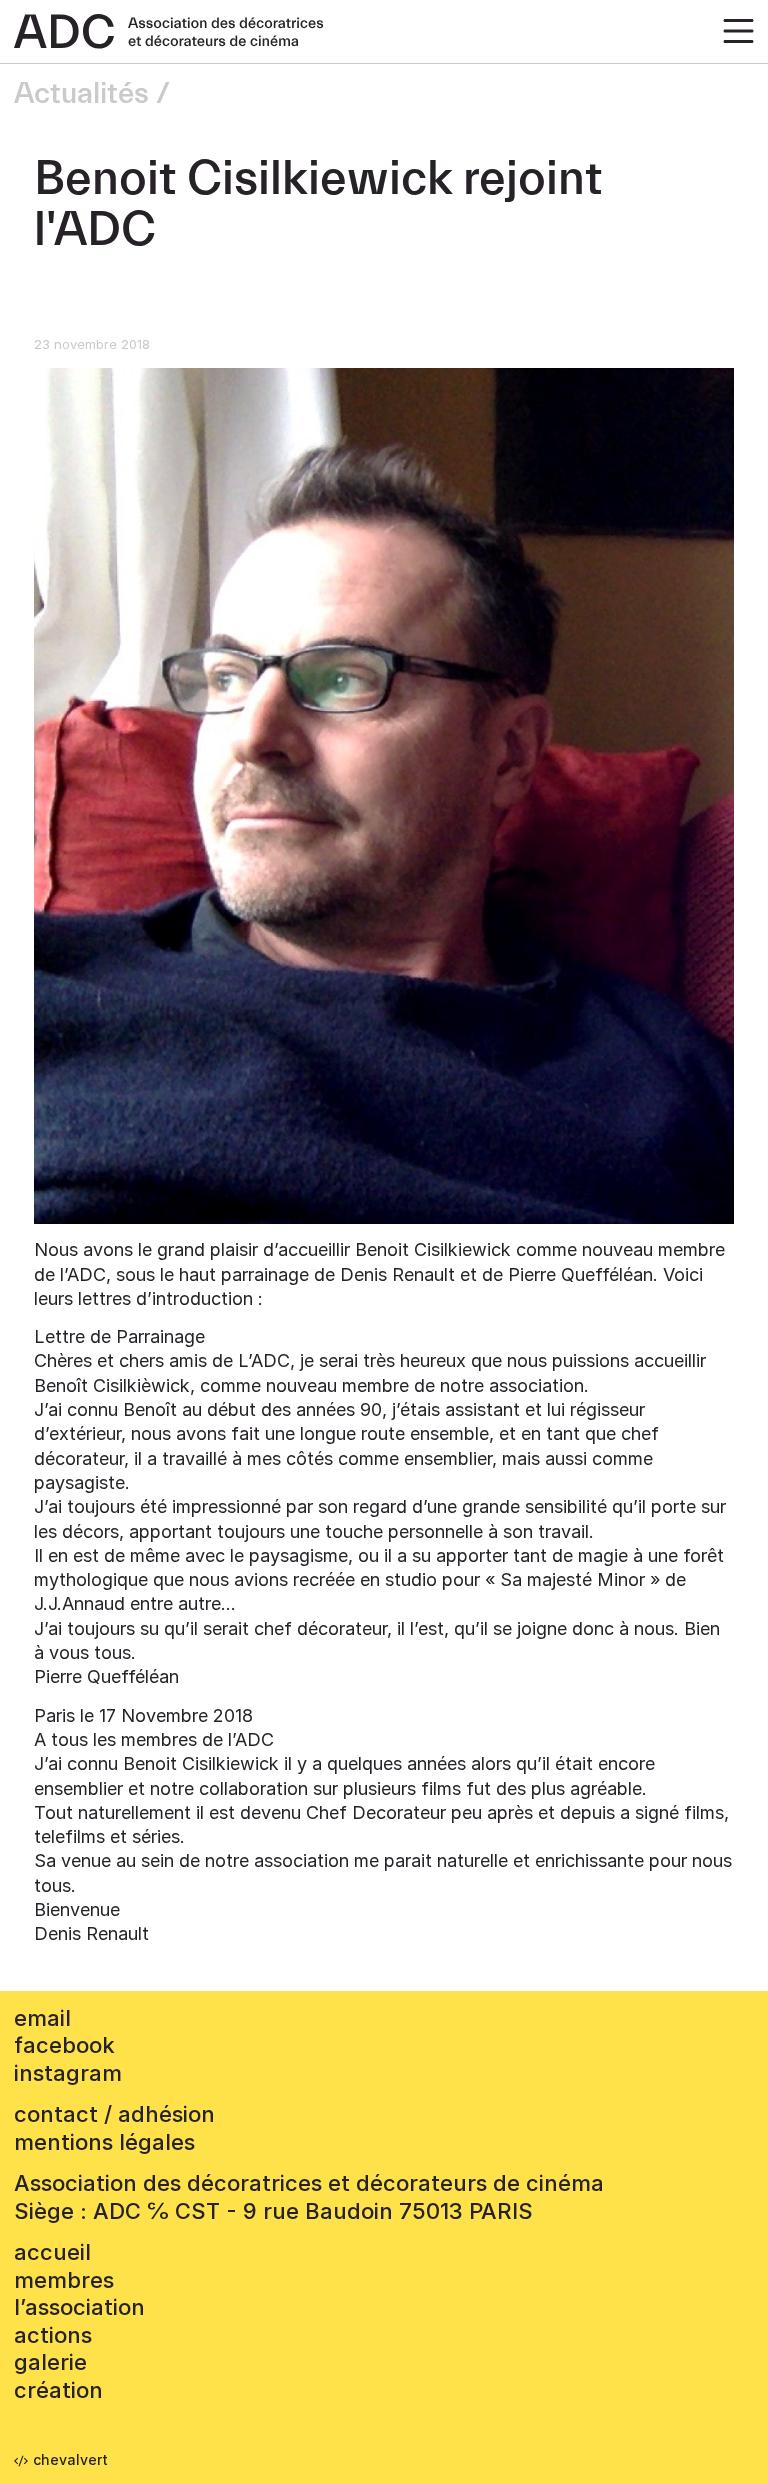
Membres (64, 2280)
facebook (64, 2045)
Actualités (81, 94)
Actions (53, 2335)
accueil (52, 2252)
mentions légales (104, 2142)
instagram (68, 2073)
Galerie (50, 2362)
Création (58, 2390)
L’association (79, 2307)
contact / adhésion (114, 2114)
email (42, 2018)
